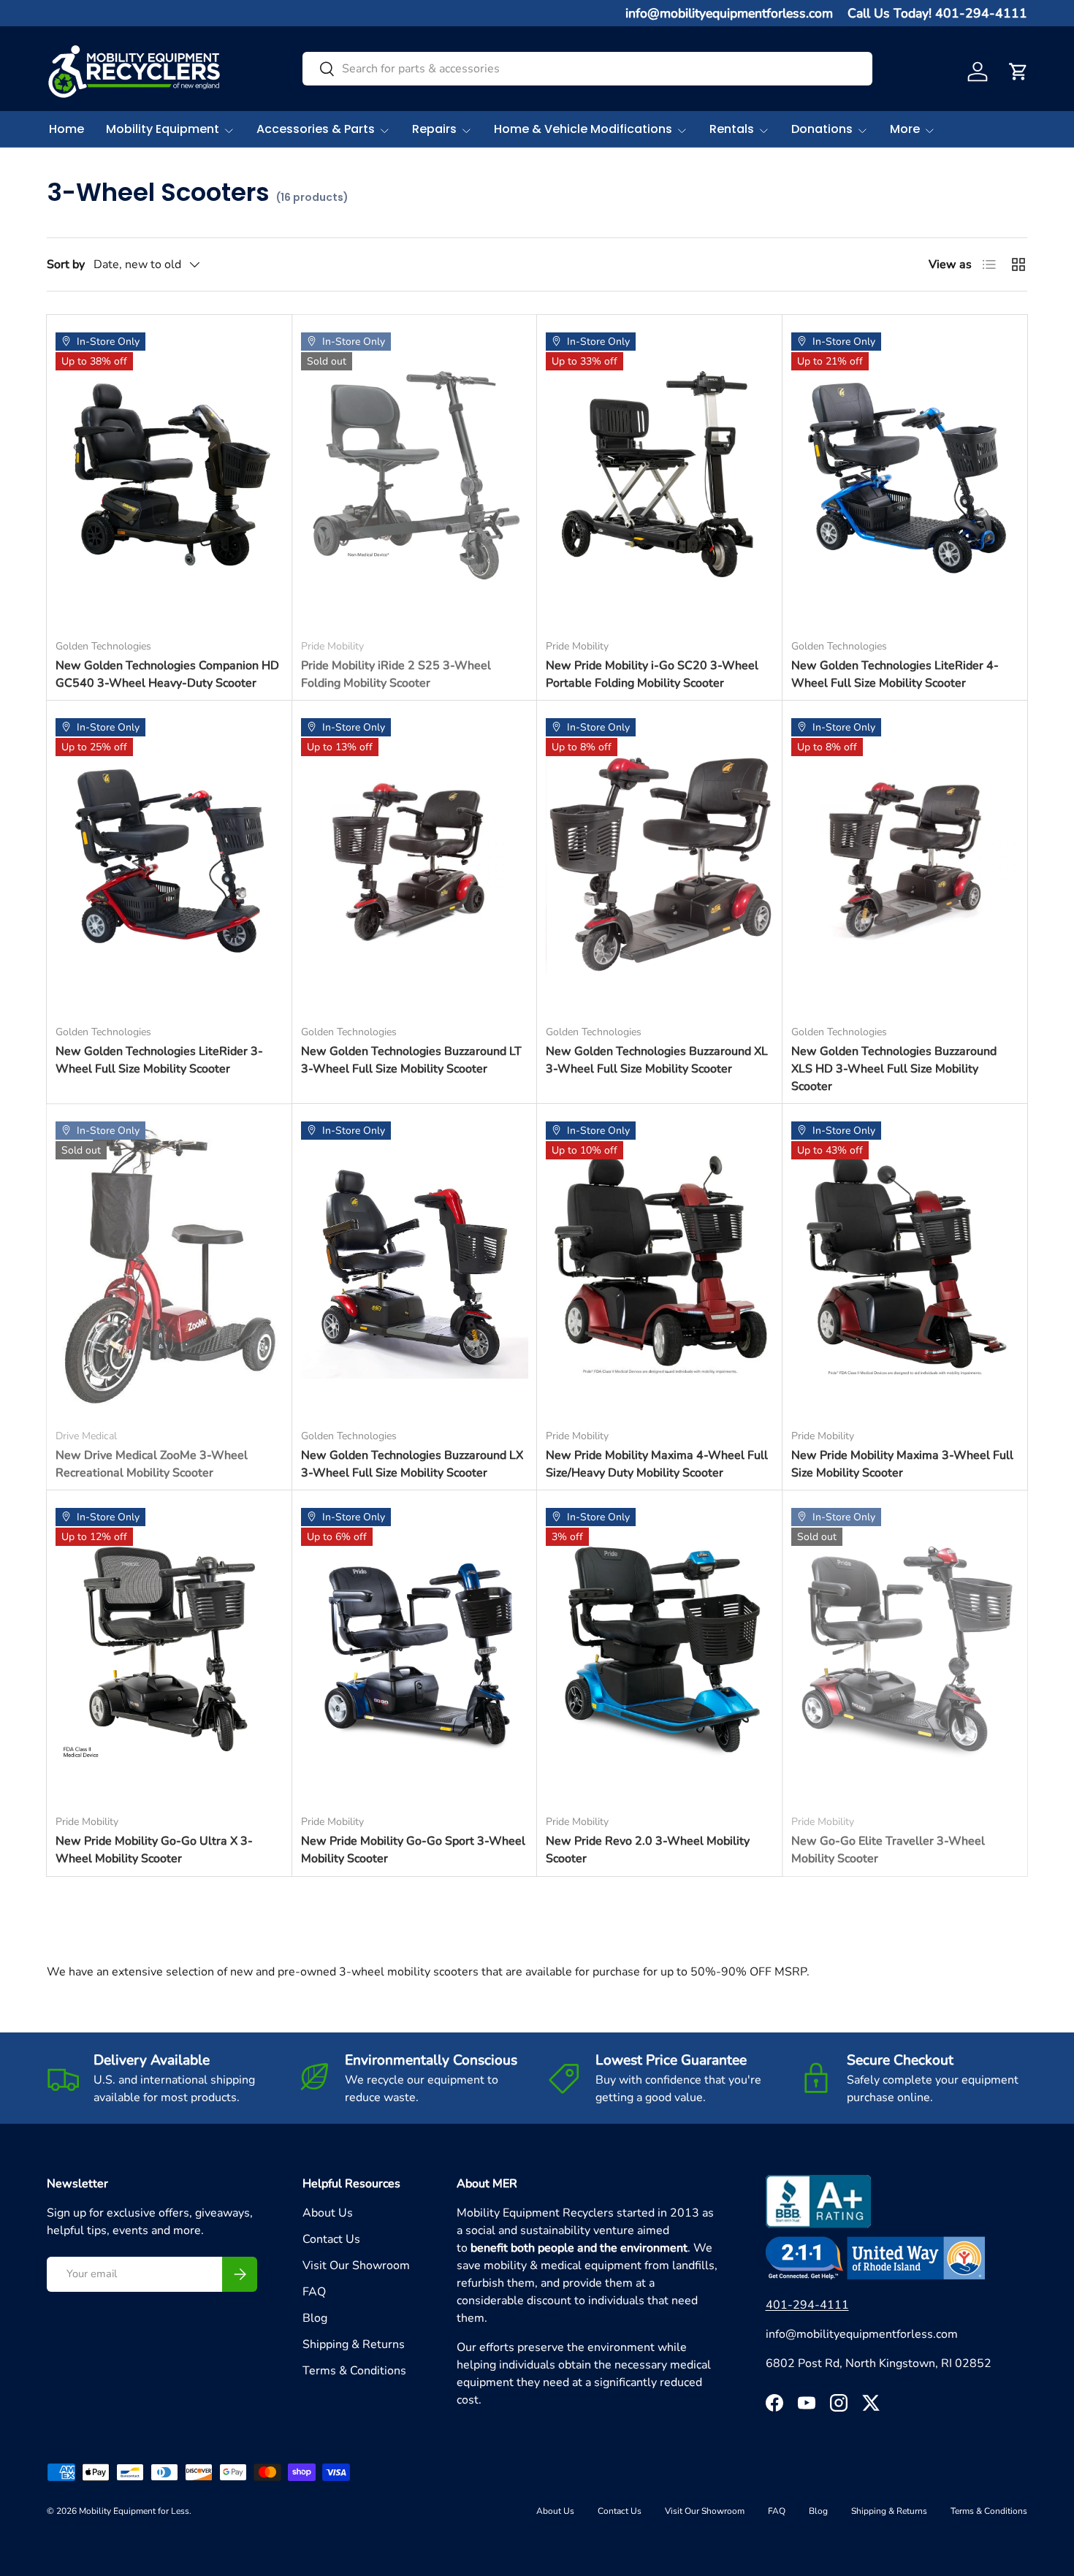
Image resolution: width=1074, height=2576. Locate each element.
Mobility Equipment (163, 129)
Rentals (732, 129)
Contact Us (331, 2239)
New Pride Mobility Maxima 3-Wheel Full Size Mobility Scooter (902, 1464)
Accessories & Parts (316, 129)
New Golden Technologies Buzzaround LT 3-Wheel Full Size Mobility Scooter (411, 1060)
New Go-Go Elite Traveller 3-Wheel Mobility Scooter (888, 1850)
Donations (822, 129)
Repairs (434, 129)
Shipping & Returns (354, 2344)
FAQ (314, 2292)
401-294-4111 (807, 2305)
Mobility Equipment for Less (134, 2511)
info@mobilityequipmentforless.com (729, 13)
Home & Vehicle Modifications (583, 129)
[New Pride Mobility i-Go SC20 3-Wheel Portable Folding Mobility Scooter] (660, 475)
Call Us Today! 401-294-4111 (937, 13)
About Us (328, 2213)
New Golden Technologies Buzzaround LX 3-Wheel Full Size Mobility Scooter (412, 1464)
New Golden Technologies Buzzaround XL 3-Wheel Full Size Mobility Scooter (657, 1060)
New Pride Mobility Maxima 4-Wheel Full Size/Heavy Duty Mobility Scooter (657, 1464)
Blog (315, 2318)
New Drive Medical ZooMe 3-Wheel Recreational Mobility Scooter (152, 1464)
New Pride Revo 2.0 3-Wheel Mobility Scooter (648, 1850)
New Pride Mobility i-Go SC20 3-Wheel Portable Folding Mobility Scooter (652, 674)
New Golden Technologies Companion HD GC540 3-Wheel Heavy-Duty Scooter (167, 674)
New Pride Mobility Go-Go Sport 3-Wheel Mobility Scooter (413, 1850)
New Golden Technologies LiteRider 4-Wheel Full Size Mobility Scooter (895, 674)
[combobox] (588, 69)
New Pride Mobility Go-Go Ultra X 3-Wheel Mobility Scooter (154, 1850)
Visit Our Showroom (356, 2266)
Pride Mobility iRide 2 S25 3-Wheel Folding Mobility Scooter (396, 674)
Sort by (66, 264)
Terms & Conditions (354, 2371)
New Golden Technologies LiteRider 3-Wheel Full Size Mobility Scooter (159, 1060)
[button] (1018, 72)
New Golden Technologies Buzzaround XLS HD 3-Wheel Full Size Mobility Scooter (894, 1069)
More (905, 129)
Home (66, 129)
